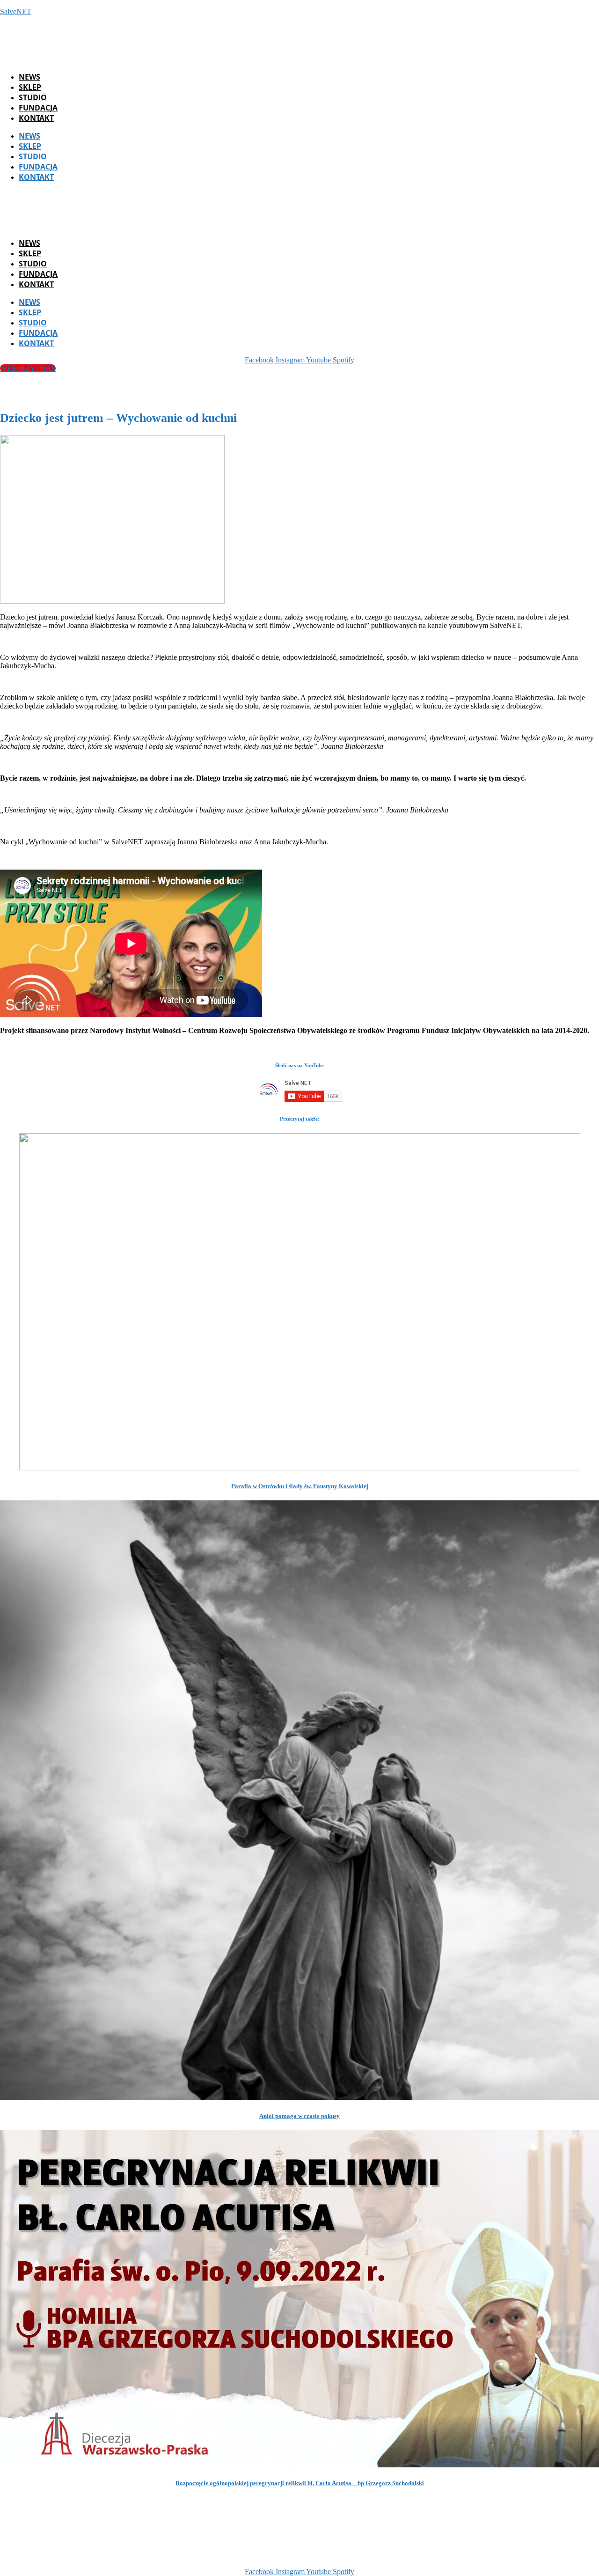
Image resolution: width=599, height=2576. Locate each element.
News (29, 77)
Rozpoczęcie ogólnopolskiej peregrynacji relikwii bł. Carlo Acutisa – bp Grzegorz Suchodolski (300, 2483)
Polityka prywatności (448, 2556)
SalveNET (16, 11)
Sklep (30, 87)
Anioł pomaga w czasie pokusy (299, 2116)
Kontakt (36, 118)
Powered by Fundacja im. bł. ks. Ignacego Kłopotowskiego (312, 2556)
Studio (33, 97)
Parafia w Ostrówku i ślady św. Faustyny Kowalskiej (300, 1486)
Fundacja (38, 108)
